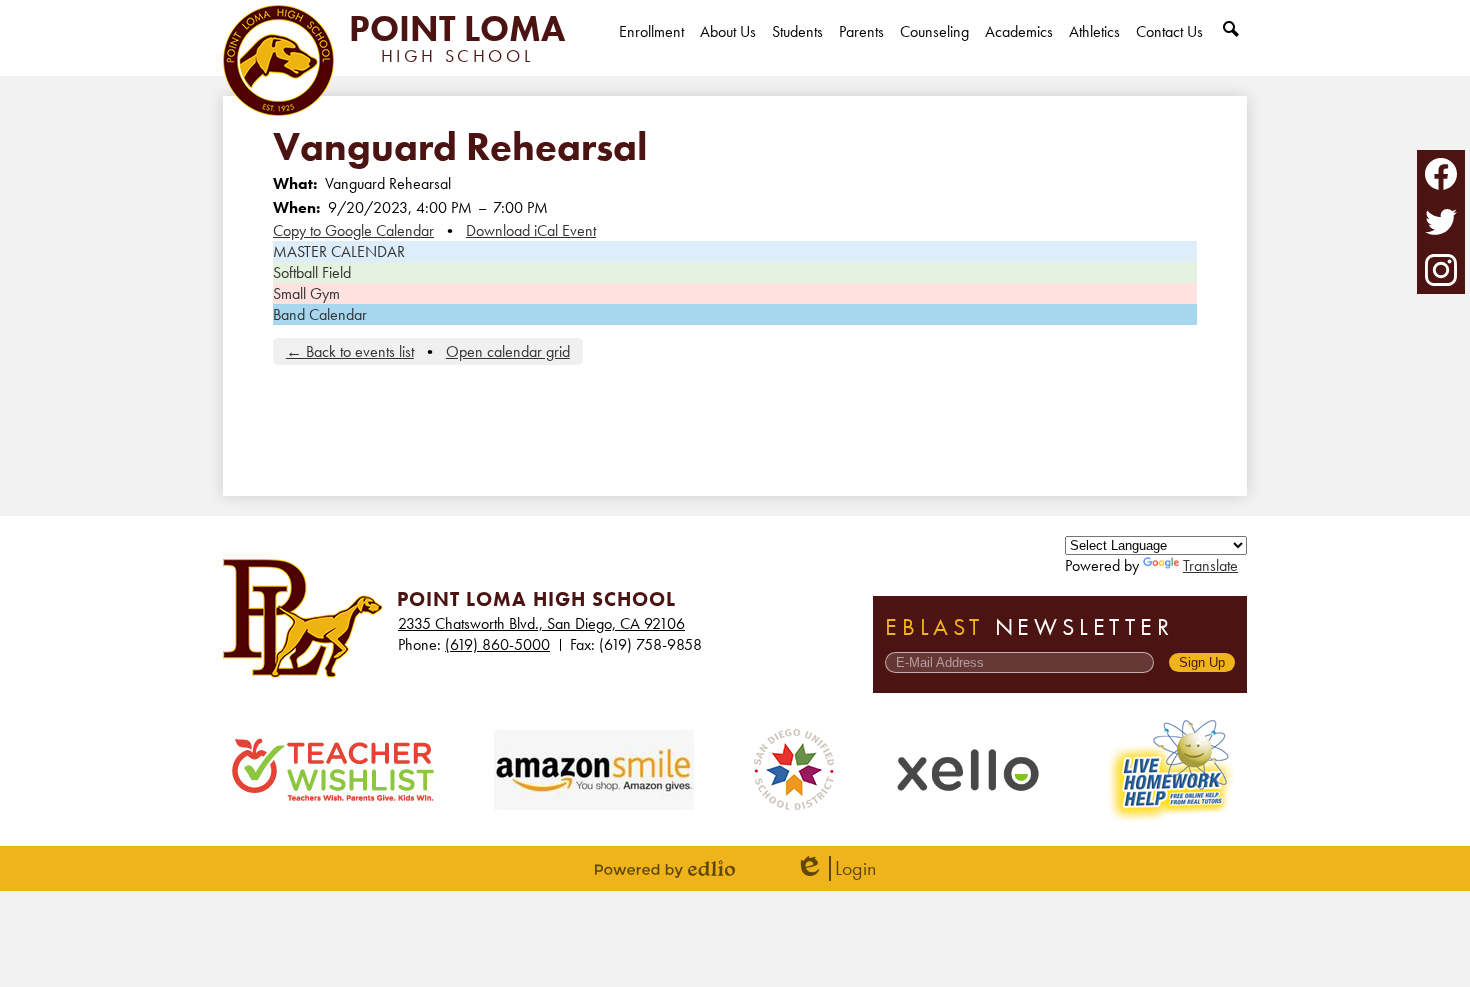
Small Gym (306, 293)
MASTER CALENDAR (339, 251)
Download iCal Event (531, 230)
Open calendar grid (508, 351)
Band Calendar (320, 314)
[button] (728, 48)
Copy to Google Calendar (353, 230)
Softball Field (312, 272)
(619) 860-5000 (497, 644)
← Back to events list (350, 351)
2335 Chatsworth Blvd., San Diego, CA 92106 (541, 623)
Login (835, 868)
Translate (1210, 565)
